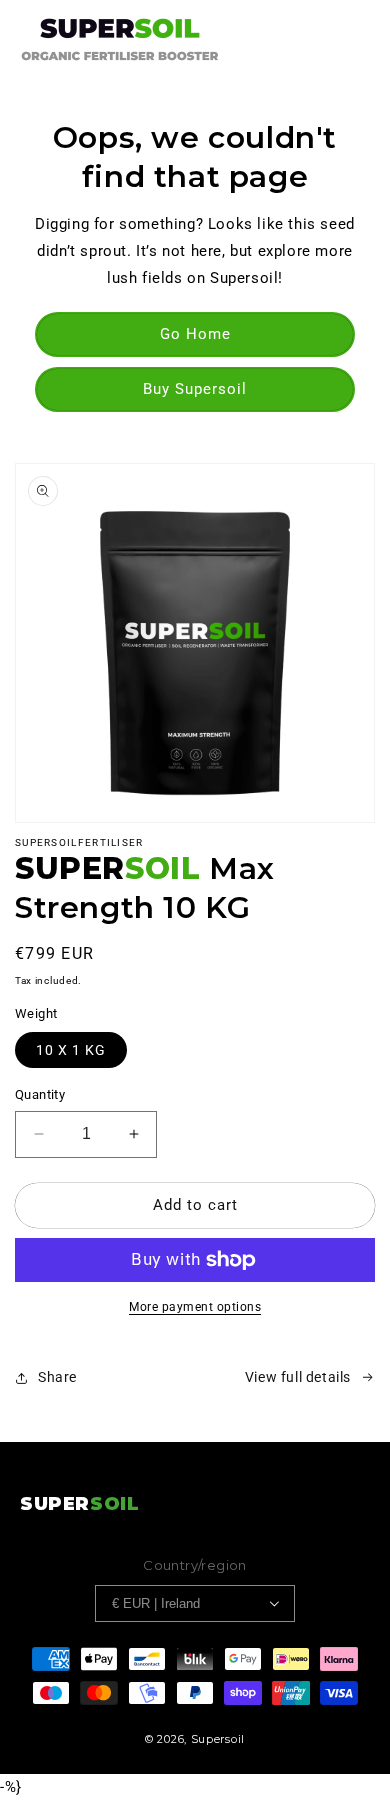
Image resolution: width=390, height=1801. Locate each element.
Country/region (195, 1565)
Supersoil (218, 1739)
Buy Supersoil (195, 389)
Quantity (40, 1094)
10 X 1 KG (71, 1050)
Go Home (195, 334)
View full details (298, 1377)
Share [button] (57, 1377)
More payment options (195, 1307)
